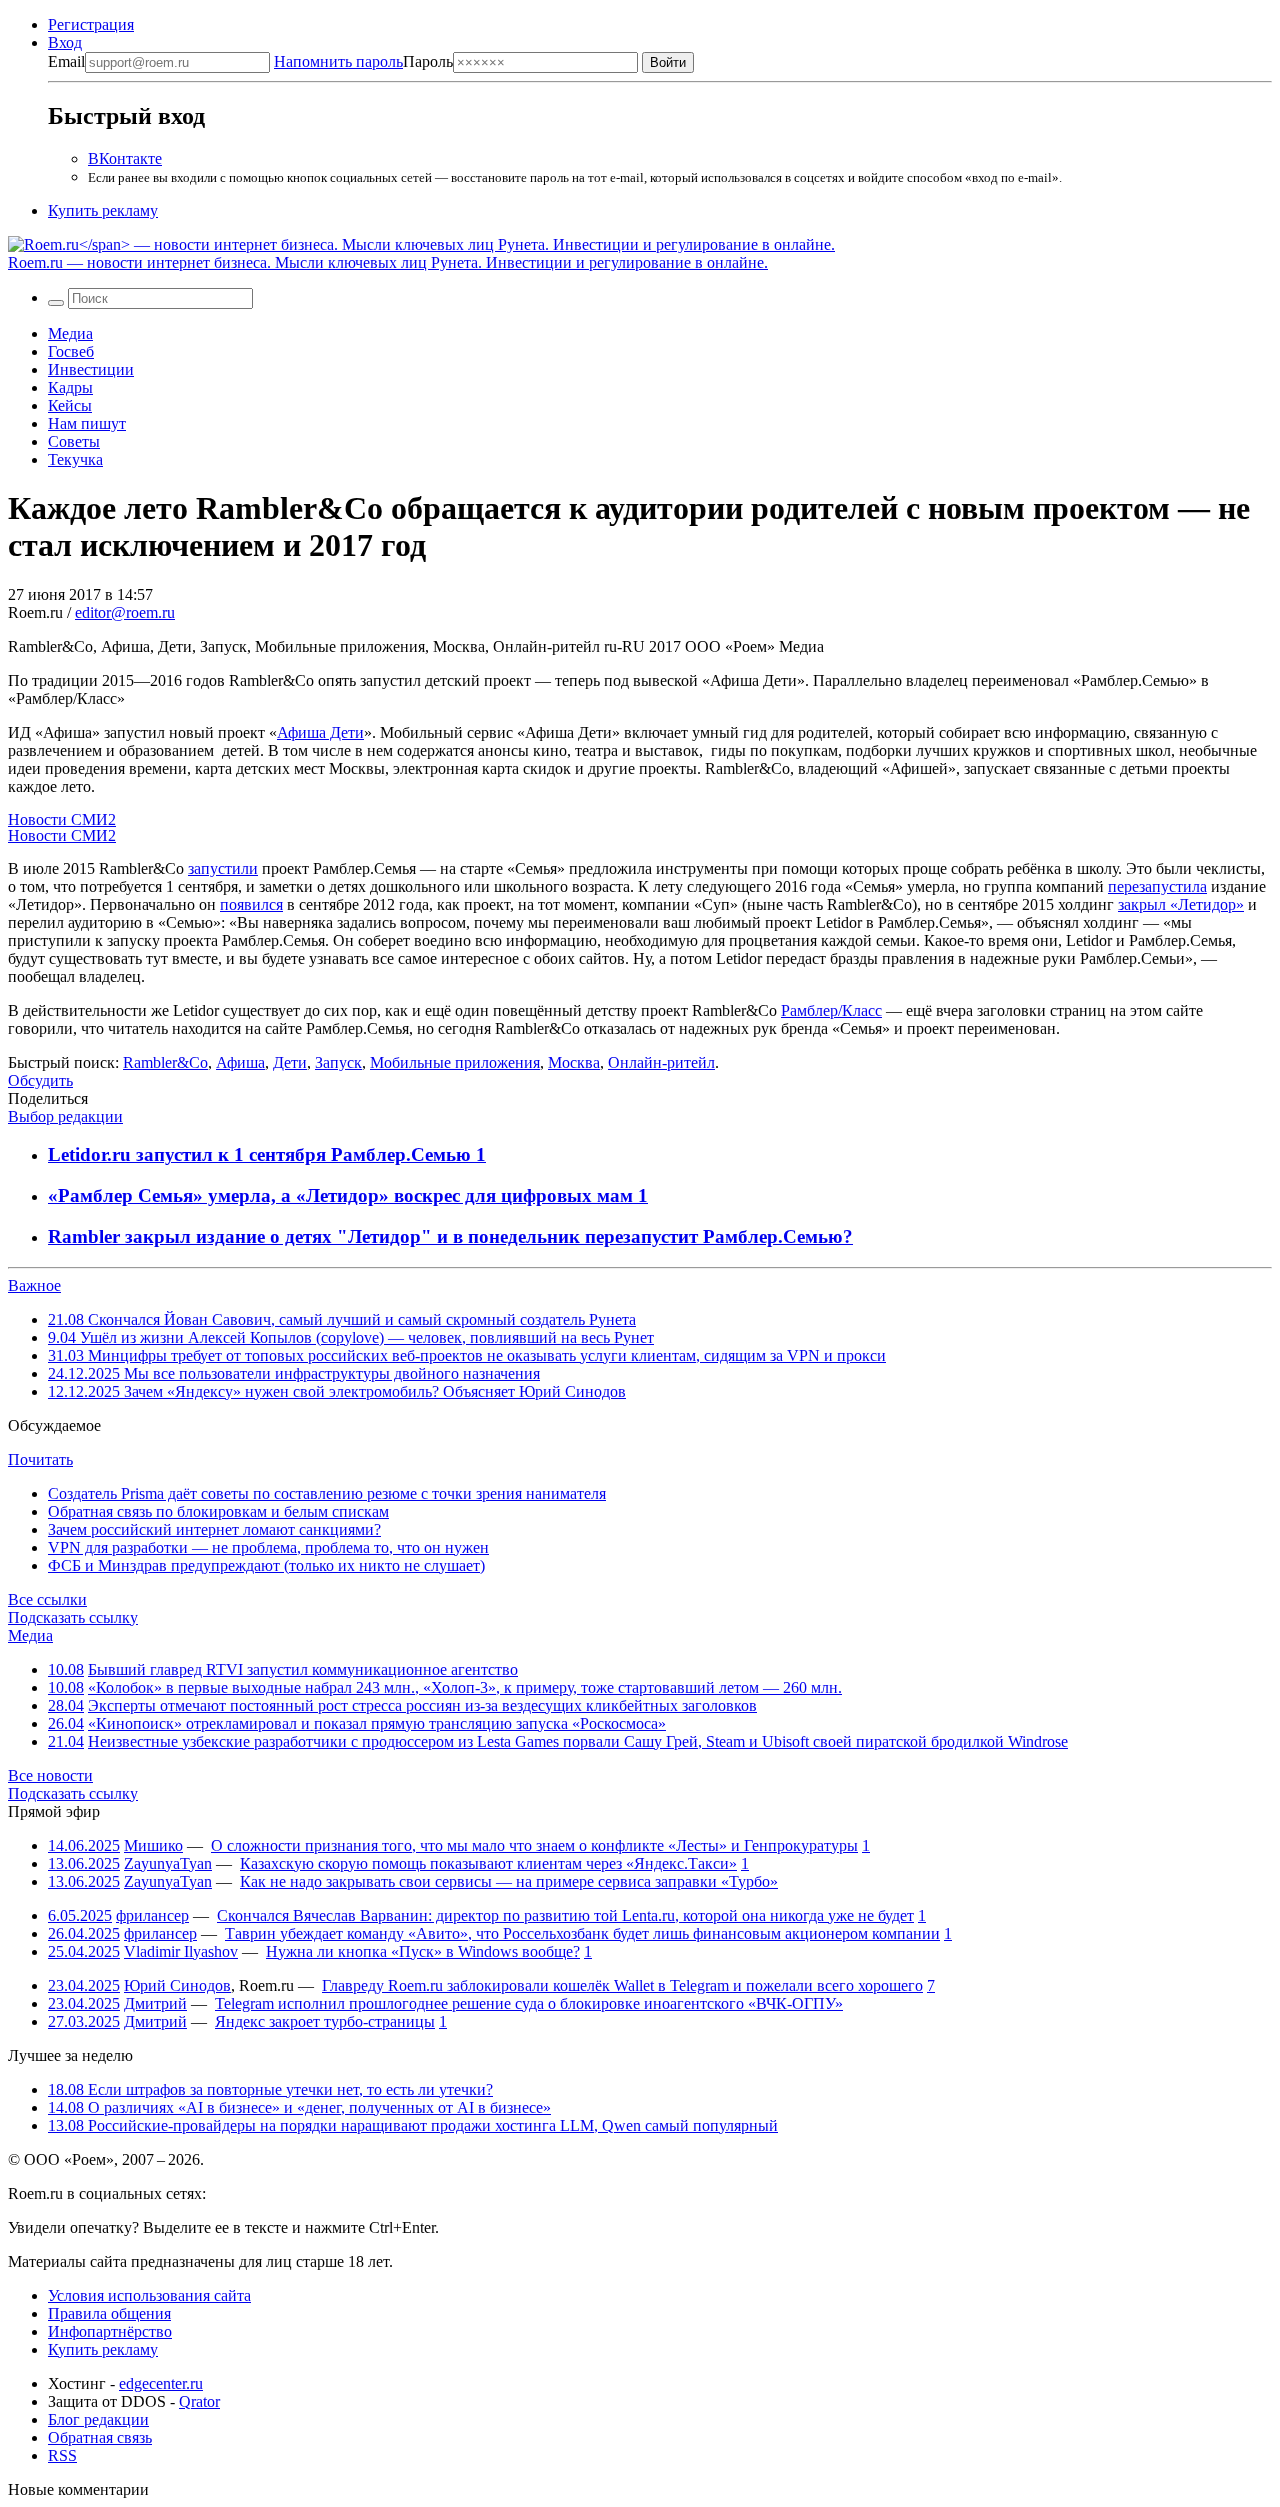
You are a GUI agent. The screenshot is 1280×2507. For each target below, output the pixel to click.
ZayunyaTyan (168, 1863)
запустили (223, 868)
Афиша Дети (320, 732)
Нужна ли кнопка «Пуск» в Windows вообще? (423, 1951)
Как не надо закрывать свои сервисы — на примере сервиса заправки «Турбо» (509, 1881)
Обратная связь (100, 2437)
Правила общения (109, 2313)
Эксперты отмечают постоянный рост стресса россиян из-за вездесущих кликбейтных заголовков (422, 1705)
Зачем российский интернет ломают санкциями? (214, 1529)
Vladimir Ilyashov (181, 1951)
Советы (74, 441)
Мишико (153, 1845)
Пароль (363, 61)
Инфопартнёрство (110, 2331)
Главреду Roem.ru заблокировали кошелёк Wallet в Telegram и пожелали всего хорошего (622, 1985)
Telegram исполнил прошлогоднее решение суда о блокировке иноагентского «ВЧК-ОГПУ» (529, 2003)
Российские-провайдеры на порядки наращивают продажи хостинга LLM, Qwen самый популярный (413, 2125)
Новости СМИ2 (62, 819)
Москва (574, 1062)
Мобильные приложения (455, 1062)
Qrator (199, 2401)
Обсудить (40, 1080)
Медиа (70, 333)
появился (251, 904)
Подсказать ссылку (73, 1617)
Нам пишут (87, 423)
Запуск (338, 1062)
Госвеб (71, 351)
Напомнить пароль (338, 61)
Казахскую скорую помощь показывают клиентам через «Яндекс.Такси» (488, 1863)
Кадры (70, 387)
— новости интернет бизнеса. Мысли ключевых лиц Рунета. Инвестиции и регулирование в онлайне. (388, 262)
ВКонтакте (125, 158)
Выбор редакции (65, 1116)
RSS (62, 2455)
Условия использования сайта (149, 2295)
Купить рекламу (103, 210)
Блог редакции (98, 2419)
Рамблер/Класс (831, 1010)
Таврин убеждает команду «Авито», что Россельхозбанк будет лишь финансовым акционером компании (582, 1933)
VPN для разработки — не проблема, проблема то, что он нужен (268, 1547)
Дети (290, 1062)
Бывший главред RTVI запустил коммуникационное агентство (303, 1669)
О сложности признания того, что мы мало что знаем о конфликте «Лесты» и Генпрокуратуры (534, 1845)
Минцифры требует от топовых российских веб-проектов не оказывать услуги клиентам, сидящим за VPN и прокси (467, 1355)
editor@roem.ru (125, 612)
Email (66, 61)
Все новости (50, 1775)
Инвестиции (91, 369)
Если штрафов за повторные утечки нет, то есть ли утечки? (270, 2089)
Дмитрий (155, 2003)
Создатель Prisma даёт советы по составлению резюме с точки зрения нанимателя (327, 1493)
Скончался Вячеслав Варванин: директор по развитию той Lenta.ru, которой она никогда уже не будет (565, 1915)
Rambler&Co (165, 1062)
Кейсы (70, 405)
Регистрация (91, 24)
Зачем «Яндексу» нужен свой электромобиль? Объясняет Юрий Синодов (337, 1391)
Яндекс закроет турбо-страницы (325, 2021)
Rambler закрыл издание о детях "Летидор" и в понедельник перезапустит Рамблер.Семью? (450, 1236)
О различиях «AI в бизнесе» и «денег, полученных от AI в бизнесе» (299, 2107)
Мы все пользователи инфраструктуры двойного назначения (294, 1373)
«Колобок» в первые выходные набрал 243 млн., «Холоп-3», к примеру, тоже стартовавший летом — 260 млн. (465, 1687)
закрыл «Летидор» (1181, 904)
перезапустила (1157, 886)
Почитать (40, 1459)
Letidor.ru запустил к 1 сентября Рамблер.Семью (262, 1154)
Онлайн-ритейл (661, 1062)
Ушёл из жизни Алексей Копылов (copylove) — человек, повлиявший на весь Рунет (351, 1337)
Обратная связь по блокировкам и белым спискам (218, 1511)
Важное (34, 1285)
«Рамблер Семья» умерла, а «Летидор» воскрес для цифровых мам (343, 1195)
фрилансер (152, 1915)
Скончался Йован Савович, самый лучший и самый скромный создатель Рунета (342, 1319)
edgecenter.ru (161, 2383)
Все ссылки (47, 1599)
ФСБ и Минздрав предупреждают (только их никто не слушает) (266, 1565)
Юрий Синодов (177, 1985)
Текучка (75, 459)
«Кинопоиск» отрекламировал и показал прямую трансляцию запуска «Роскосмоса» (377, 1723)
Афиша (240, 1062)
